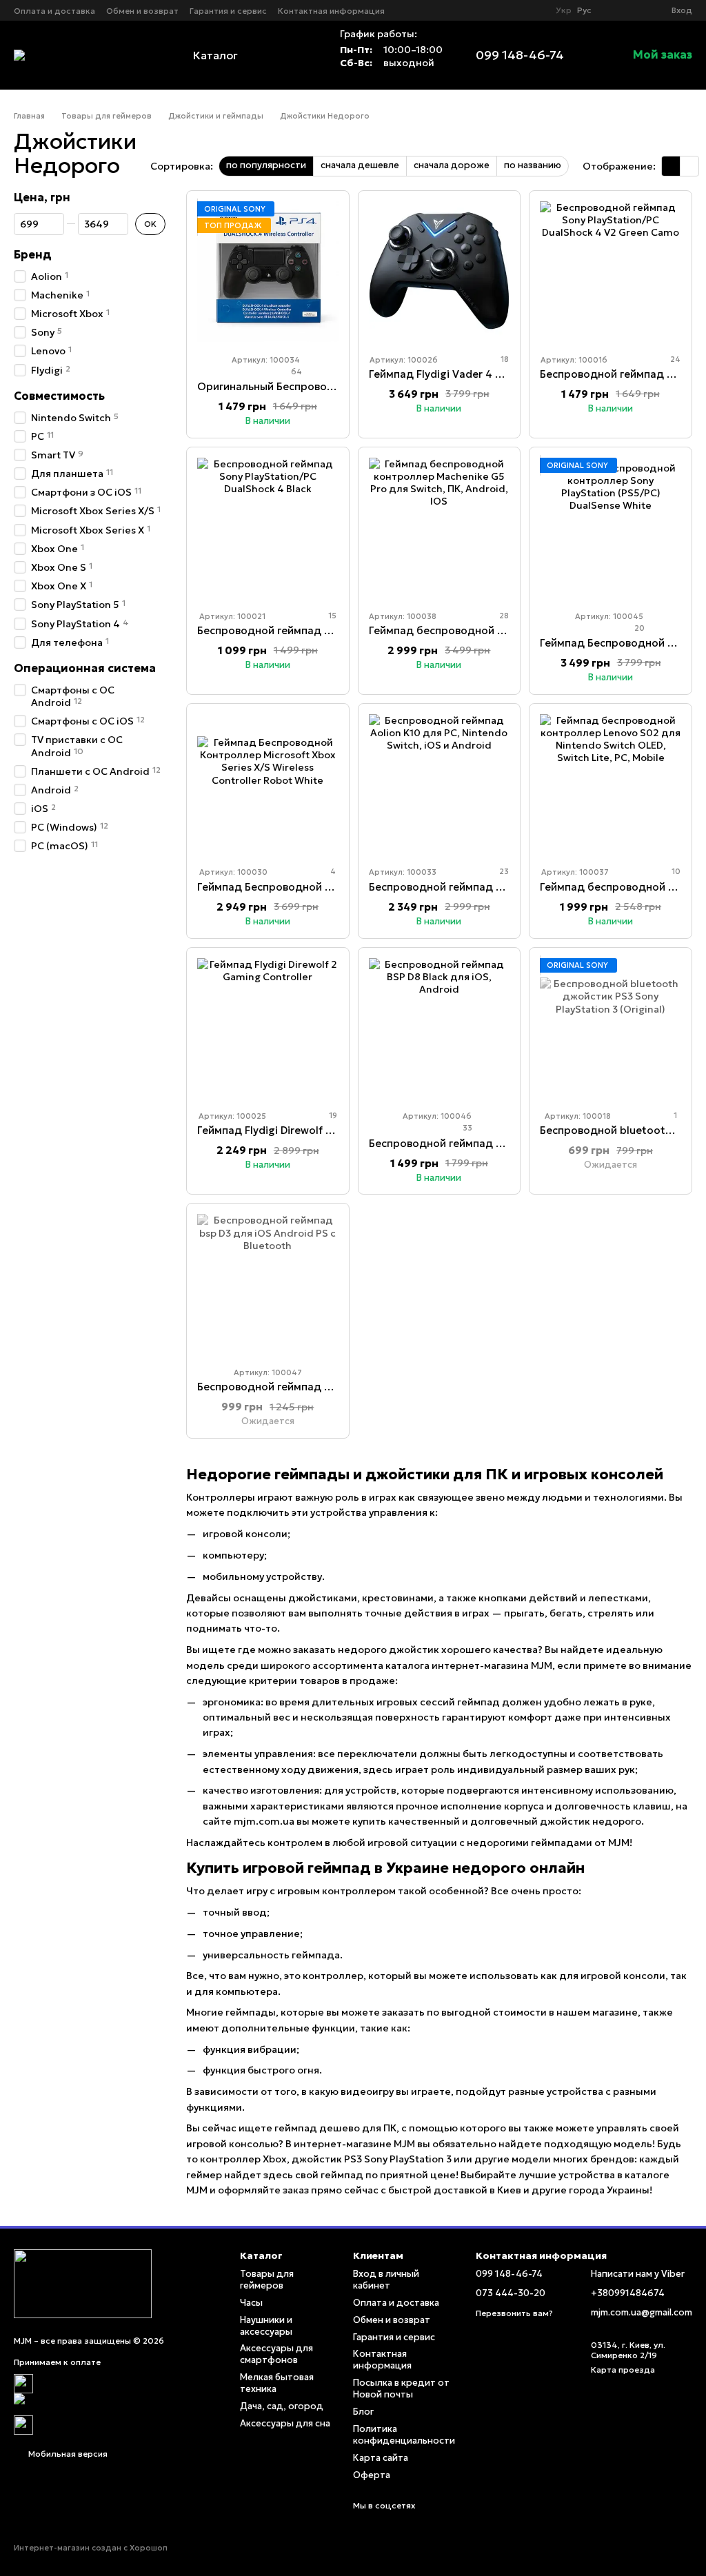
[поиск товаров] (299, 55)
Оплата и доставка (54, 11)
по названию (533, 165)
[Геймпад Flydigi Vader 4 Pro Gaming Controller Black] (440, 272)
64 (295, 372)
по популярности (266, 165)
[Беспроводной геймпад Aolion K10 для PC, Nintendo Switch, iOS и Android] (440, 785)
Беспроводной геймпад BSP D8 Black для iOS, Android (508, 1143)
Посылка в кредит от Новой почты (401, 2389)
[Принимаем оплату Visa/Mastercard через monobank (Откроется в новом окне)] (117, 2403)
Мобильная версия (67, 2454)
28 (503, 616)
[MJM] (83, 2283)
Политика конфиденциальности (404, 2435)
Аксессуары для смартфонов (276, 2354)
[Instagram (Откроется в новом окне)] (517, 10)
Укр (564, 10)
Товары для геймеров (267, 2280)
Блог (363, 2412)
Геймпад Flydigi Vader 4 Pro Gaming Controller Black (504, 374)
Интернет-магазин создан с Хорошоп (91, 2548)
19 (332, 1115)
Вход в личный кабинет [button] (386, 2280)
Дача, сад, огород (282, 2406)
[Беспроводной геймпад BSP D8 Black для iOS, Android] (440, 1029)
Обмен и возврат (142, 11)
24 (674, 359)
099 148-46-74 (520, 55)
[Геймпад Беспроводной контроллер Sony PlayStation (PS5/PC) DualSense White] (611, 528)
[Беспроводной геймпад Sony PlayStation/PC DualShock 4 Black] (268, 528)
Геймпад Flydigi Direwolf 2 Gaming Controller (313, 1130)
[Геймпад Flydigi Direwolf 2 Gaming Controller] (268, 1029)
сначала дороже (452, 165)
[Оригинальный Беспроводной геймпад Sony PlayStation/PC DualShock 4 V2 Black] (268, 272)
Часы (251, 2303)
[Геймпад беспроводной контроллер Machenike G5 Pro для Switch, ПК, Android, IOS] (440, 528)
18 (504, 359)
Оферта (372, 2475)
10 (675, 871)
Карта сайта (381, 2458)
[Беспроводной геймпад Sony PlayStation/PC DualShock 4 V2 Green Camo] (611, 272)
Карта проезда (623, 2370)
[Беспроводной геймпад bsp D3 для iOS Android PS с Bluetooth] (268, 1285)
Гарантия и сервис (228, 11)
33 (466, 1128)
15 (331, 616)
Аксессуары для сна (285, 2423)
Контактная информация (331, 11)
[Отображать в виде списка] (689, 166)
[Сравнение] (611, 10)
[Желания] (636, 10)
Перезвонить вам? (514, 2313)
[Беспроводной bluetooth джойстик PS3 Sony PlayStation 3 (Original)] (611, 1029)
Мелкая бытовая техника (277, 2383)
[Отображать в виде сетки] (671, 166)
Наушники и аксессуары (266, 2326)
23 (503, 871)
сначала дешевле (360, 165)
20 (638, 628)
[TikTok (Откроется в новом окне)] (534, 10)
